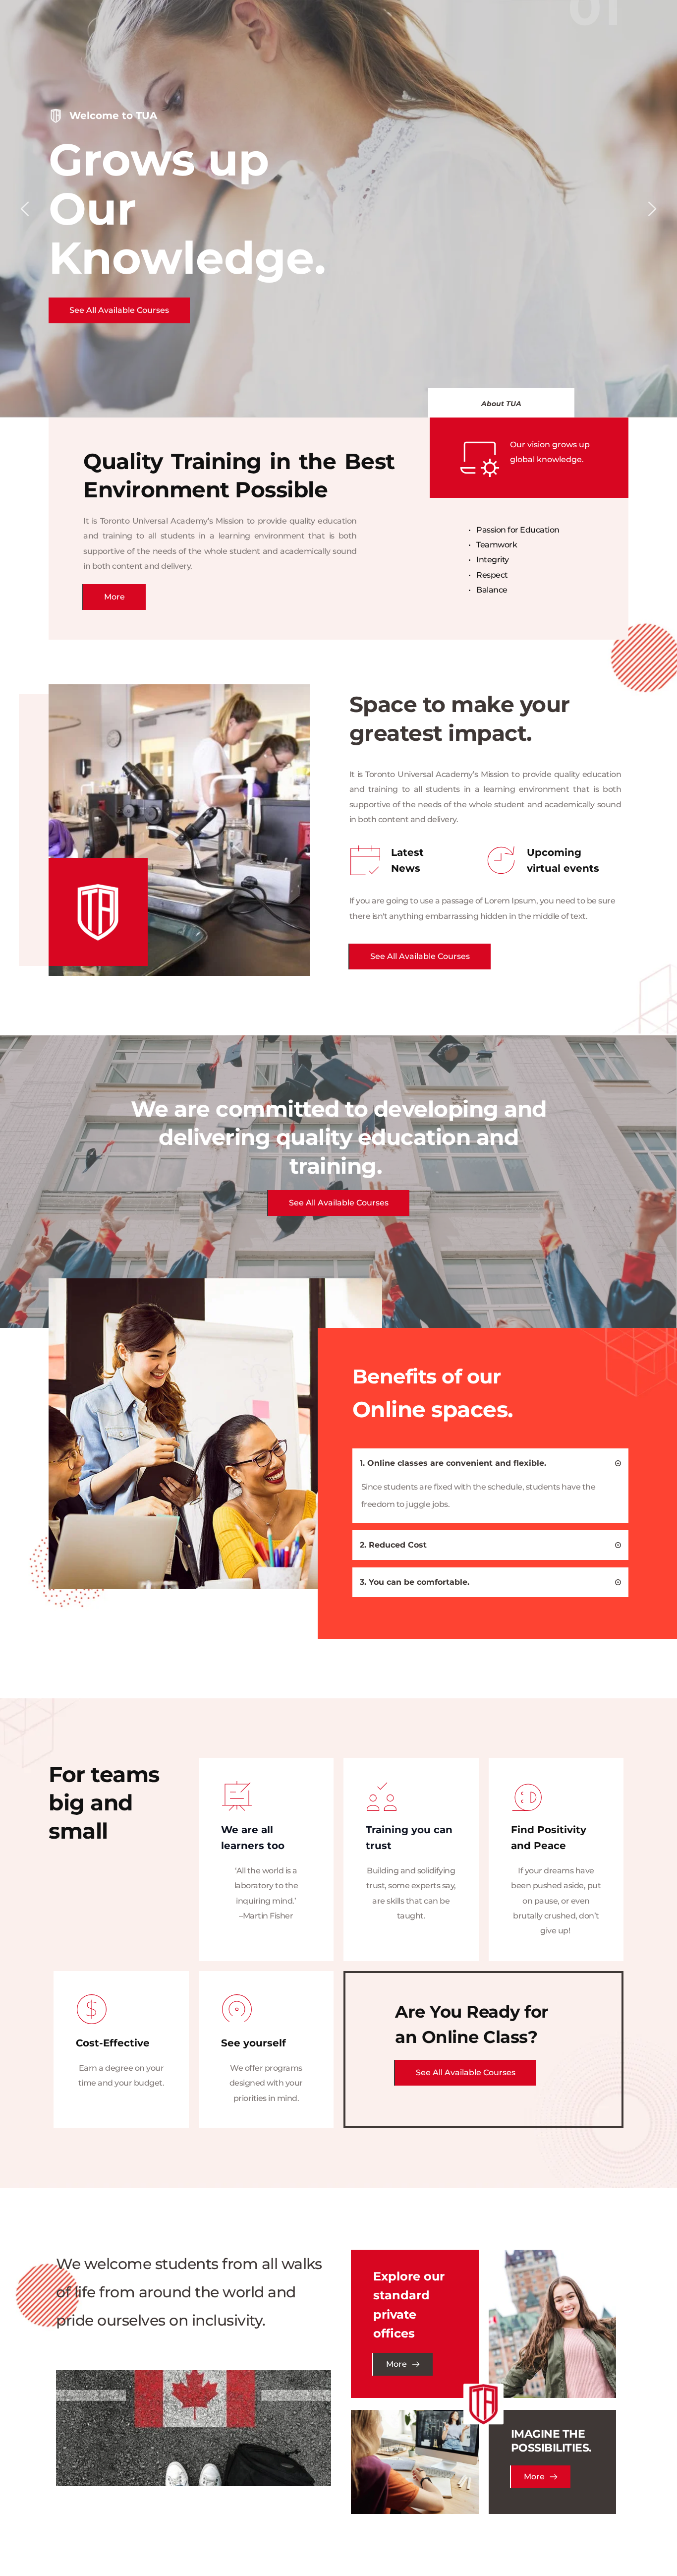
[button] (490, 1463)
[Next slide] (652, 209)
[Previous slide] (25, 209)
